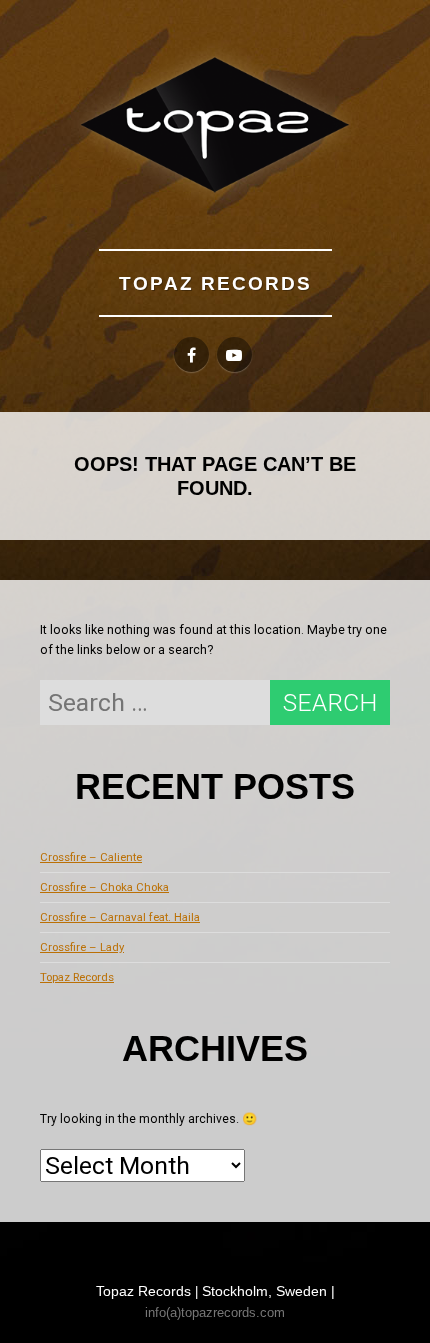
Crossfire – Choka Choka (104, 887)
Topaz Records (215, 283)
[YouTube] (234, 354)
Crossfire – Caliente (91, 857)
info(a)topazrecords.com (215, 1312)
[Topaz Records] (215, 124)
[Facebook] (191, 354)
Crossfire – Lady (82, 947)
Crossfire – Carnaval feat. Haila (120, 917)
